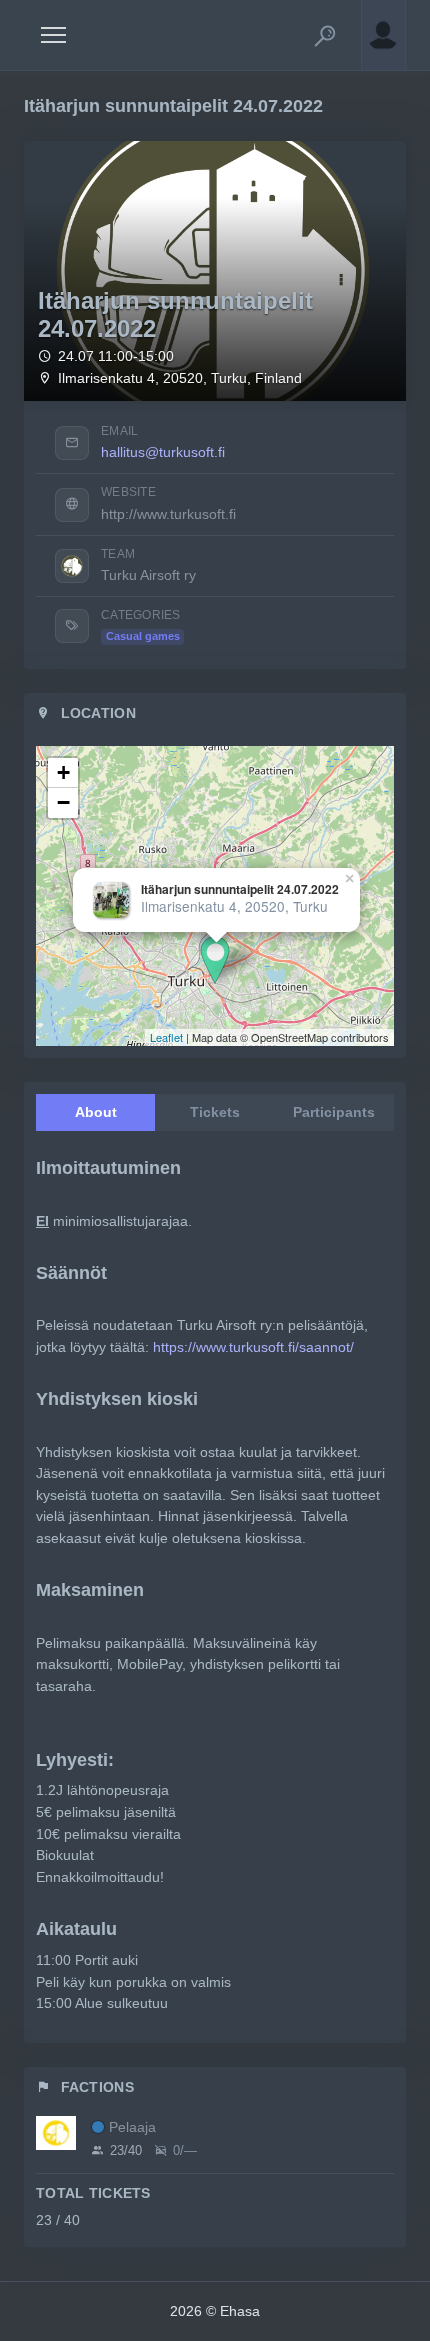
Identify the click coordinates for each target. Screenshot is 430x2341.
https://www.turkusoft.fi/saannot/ (253, 1347)
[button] (325, 35)
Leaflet (166, 1037)
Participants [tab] (334, 1112)
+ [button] (63, 772)
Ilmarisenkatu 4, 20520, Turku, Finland (180, 378)
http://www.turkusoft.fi (168, 514)
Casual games (143, 636)
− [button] (63, 802)
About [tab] (96, 1112)
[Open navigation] (53, 35)
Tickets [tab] (215, 1112)
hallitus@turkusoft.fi (163, 452)
